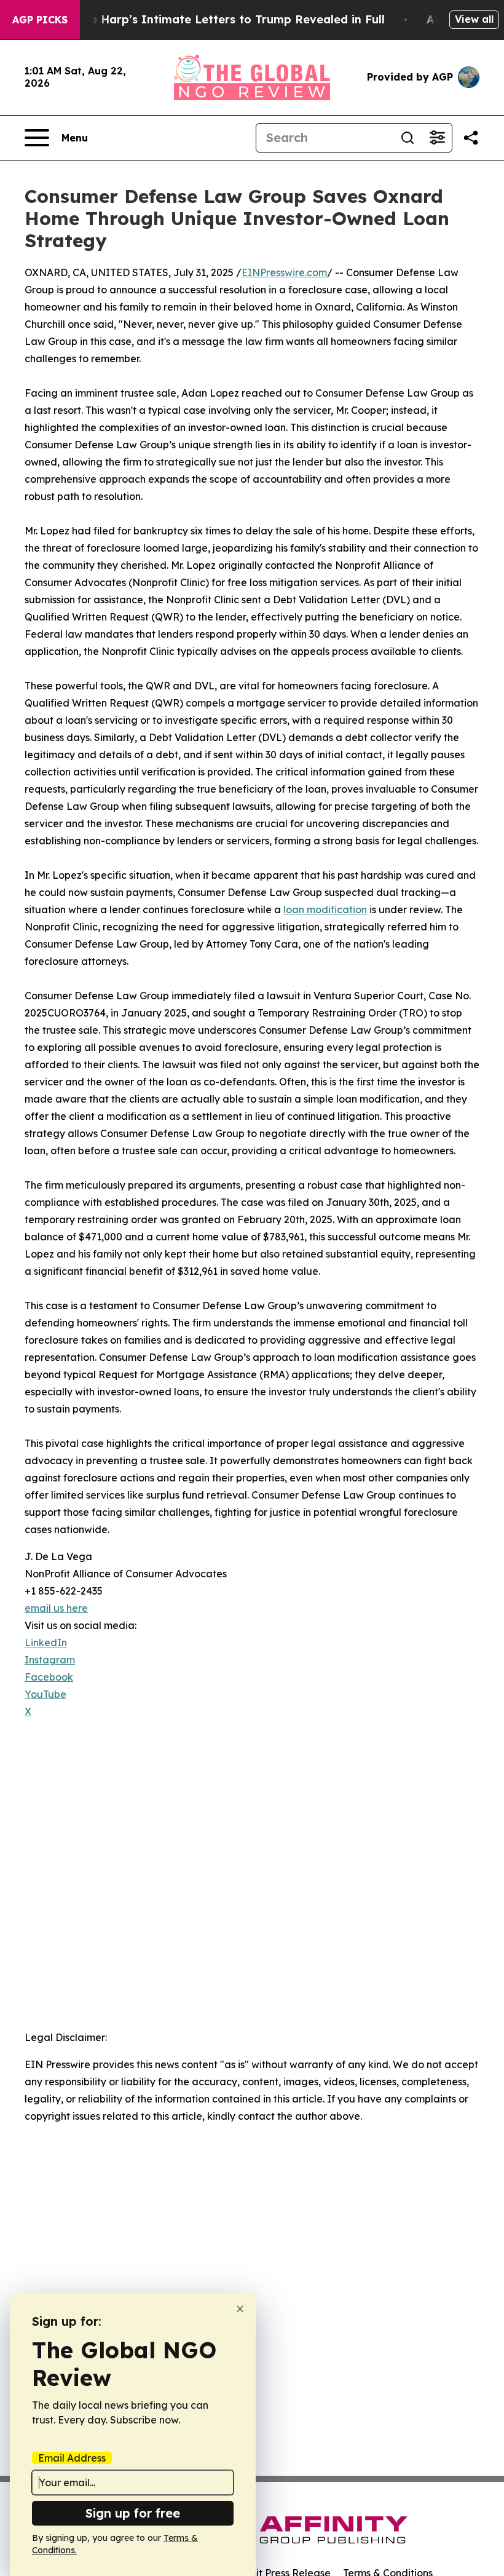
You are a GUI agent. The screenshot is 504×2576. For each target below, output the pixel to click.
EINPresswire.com (284, 272)
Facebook (49, 1677)
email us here (56, 1608)
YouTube (45, 1694)
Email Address (72, 2458)
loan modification (325, 910)
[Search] (408, 138)
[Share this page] (471, 138)
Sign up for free (133, 2513)
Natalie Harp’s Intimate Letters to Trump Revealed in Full (220, 19)
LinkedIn (46, 1643)
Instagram (50, 1660)
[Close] (240, 2309)
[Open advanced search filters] (437, 138)
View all (474, 19)
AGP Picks (40, 20)
